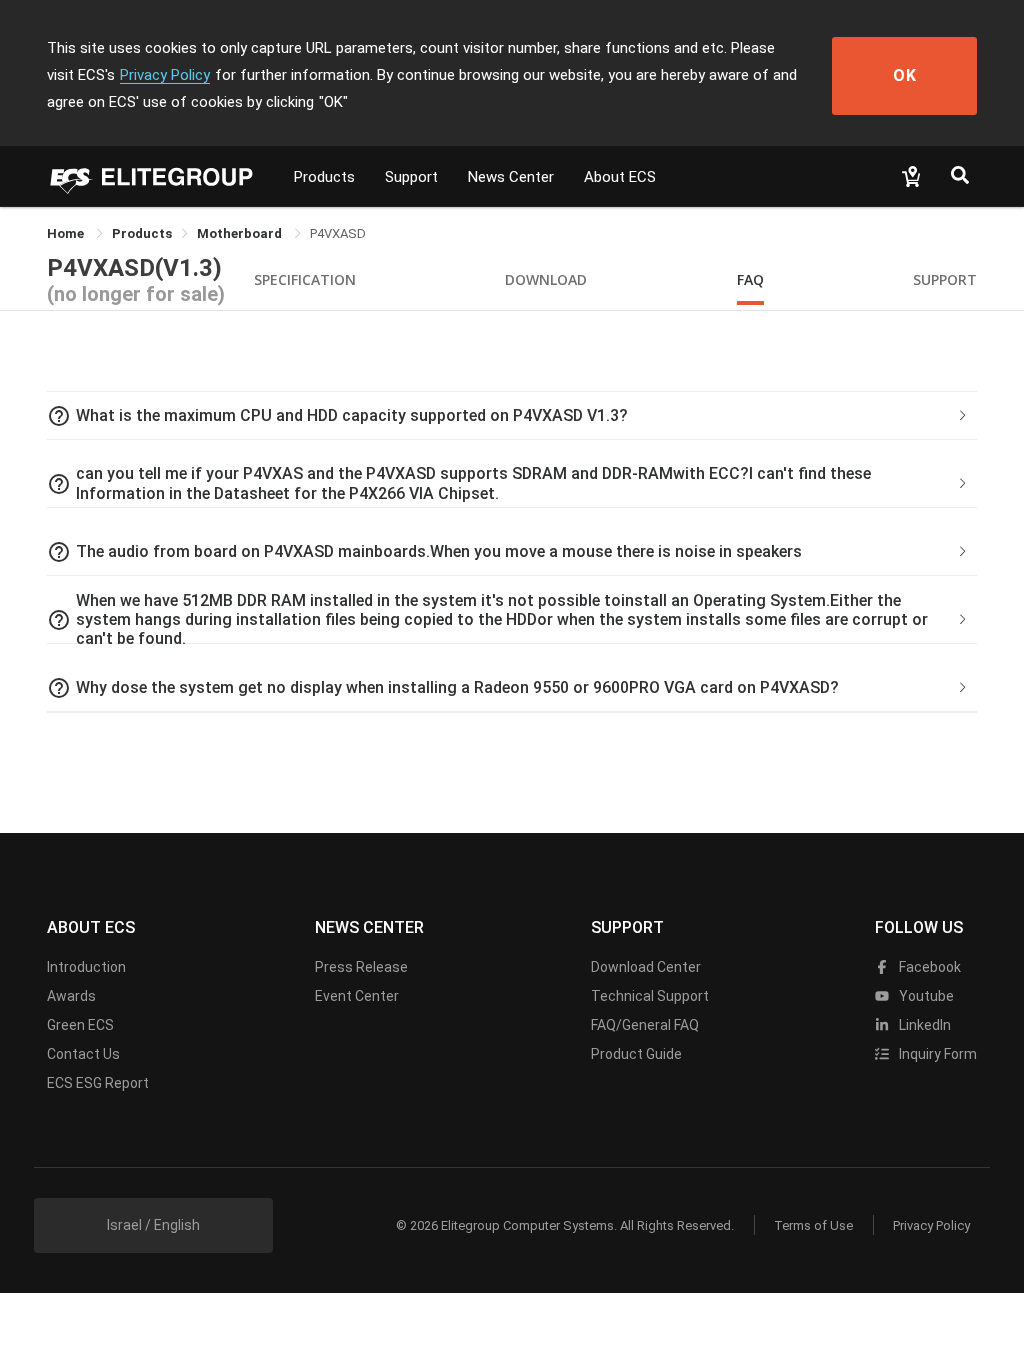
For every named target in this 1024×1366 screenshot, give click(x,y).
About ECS (620, 177)
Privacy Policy (165, 75)
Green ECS (80, 1025)
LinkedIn (923, 1025)
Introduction (86, 967)
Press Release (361, 967)
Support (411, 177)
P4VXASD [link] (338, 233)
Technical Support (650, 996)
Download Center (646, 967)
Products (324, 177)
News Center (511, 177)
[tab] (512, 416)
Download (546, 279)
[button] (512, 416)
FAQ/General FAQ (645, 1025)
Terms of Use (813, 1225)
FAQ (750, 279)
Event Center (357, 996)
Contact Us (83, 1054)
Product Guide (636, 1054)
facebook (928, 967)
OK (905, 75)
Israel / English (153, 1225)
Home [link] (67, 233)
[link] (142, 233)
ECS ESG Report (98, 1083)
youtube (925, 996)
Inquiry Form (936, 1054)
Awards (71, 996)
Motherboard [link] (241, 233)
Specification (305, 279)
